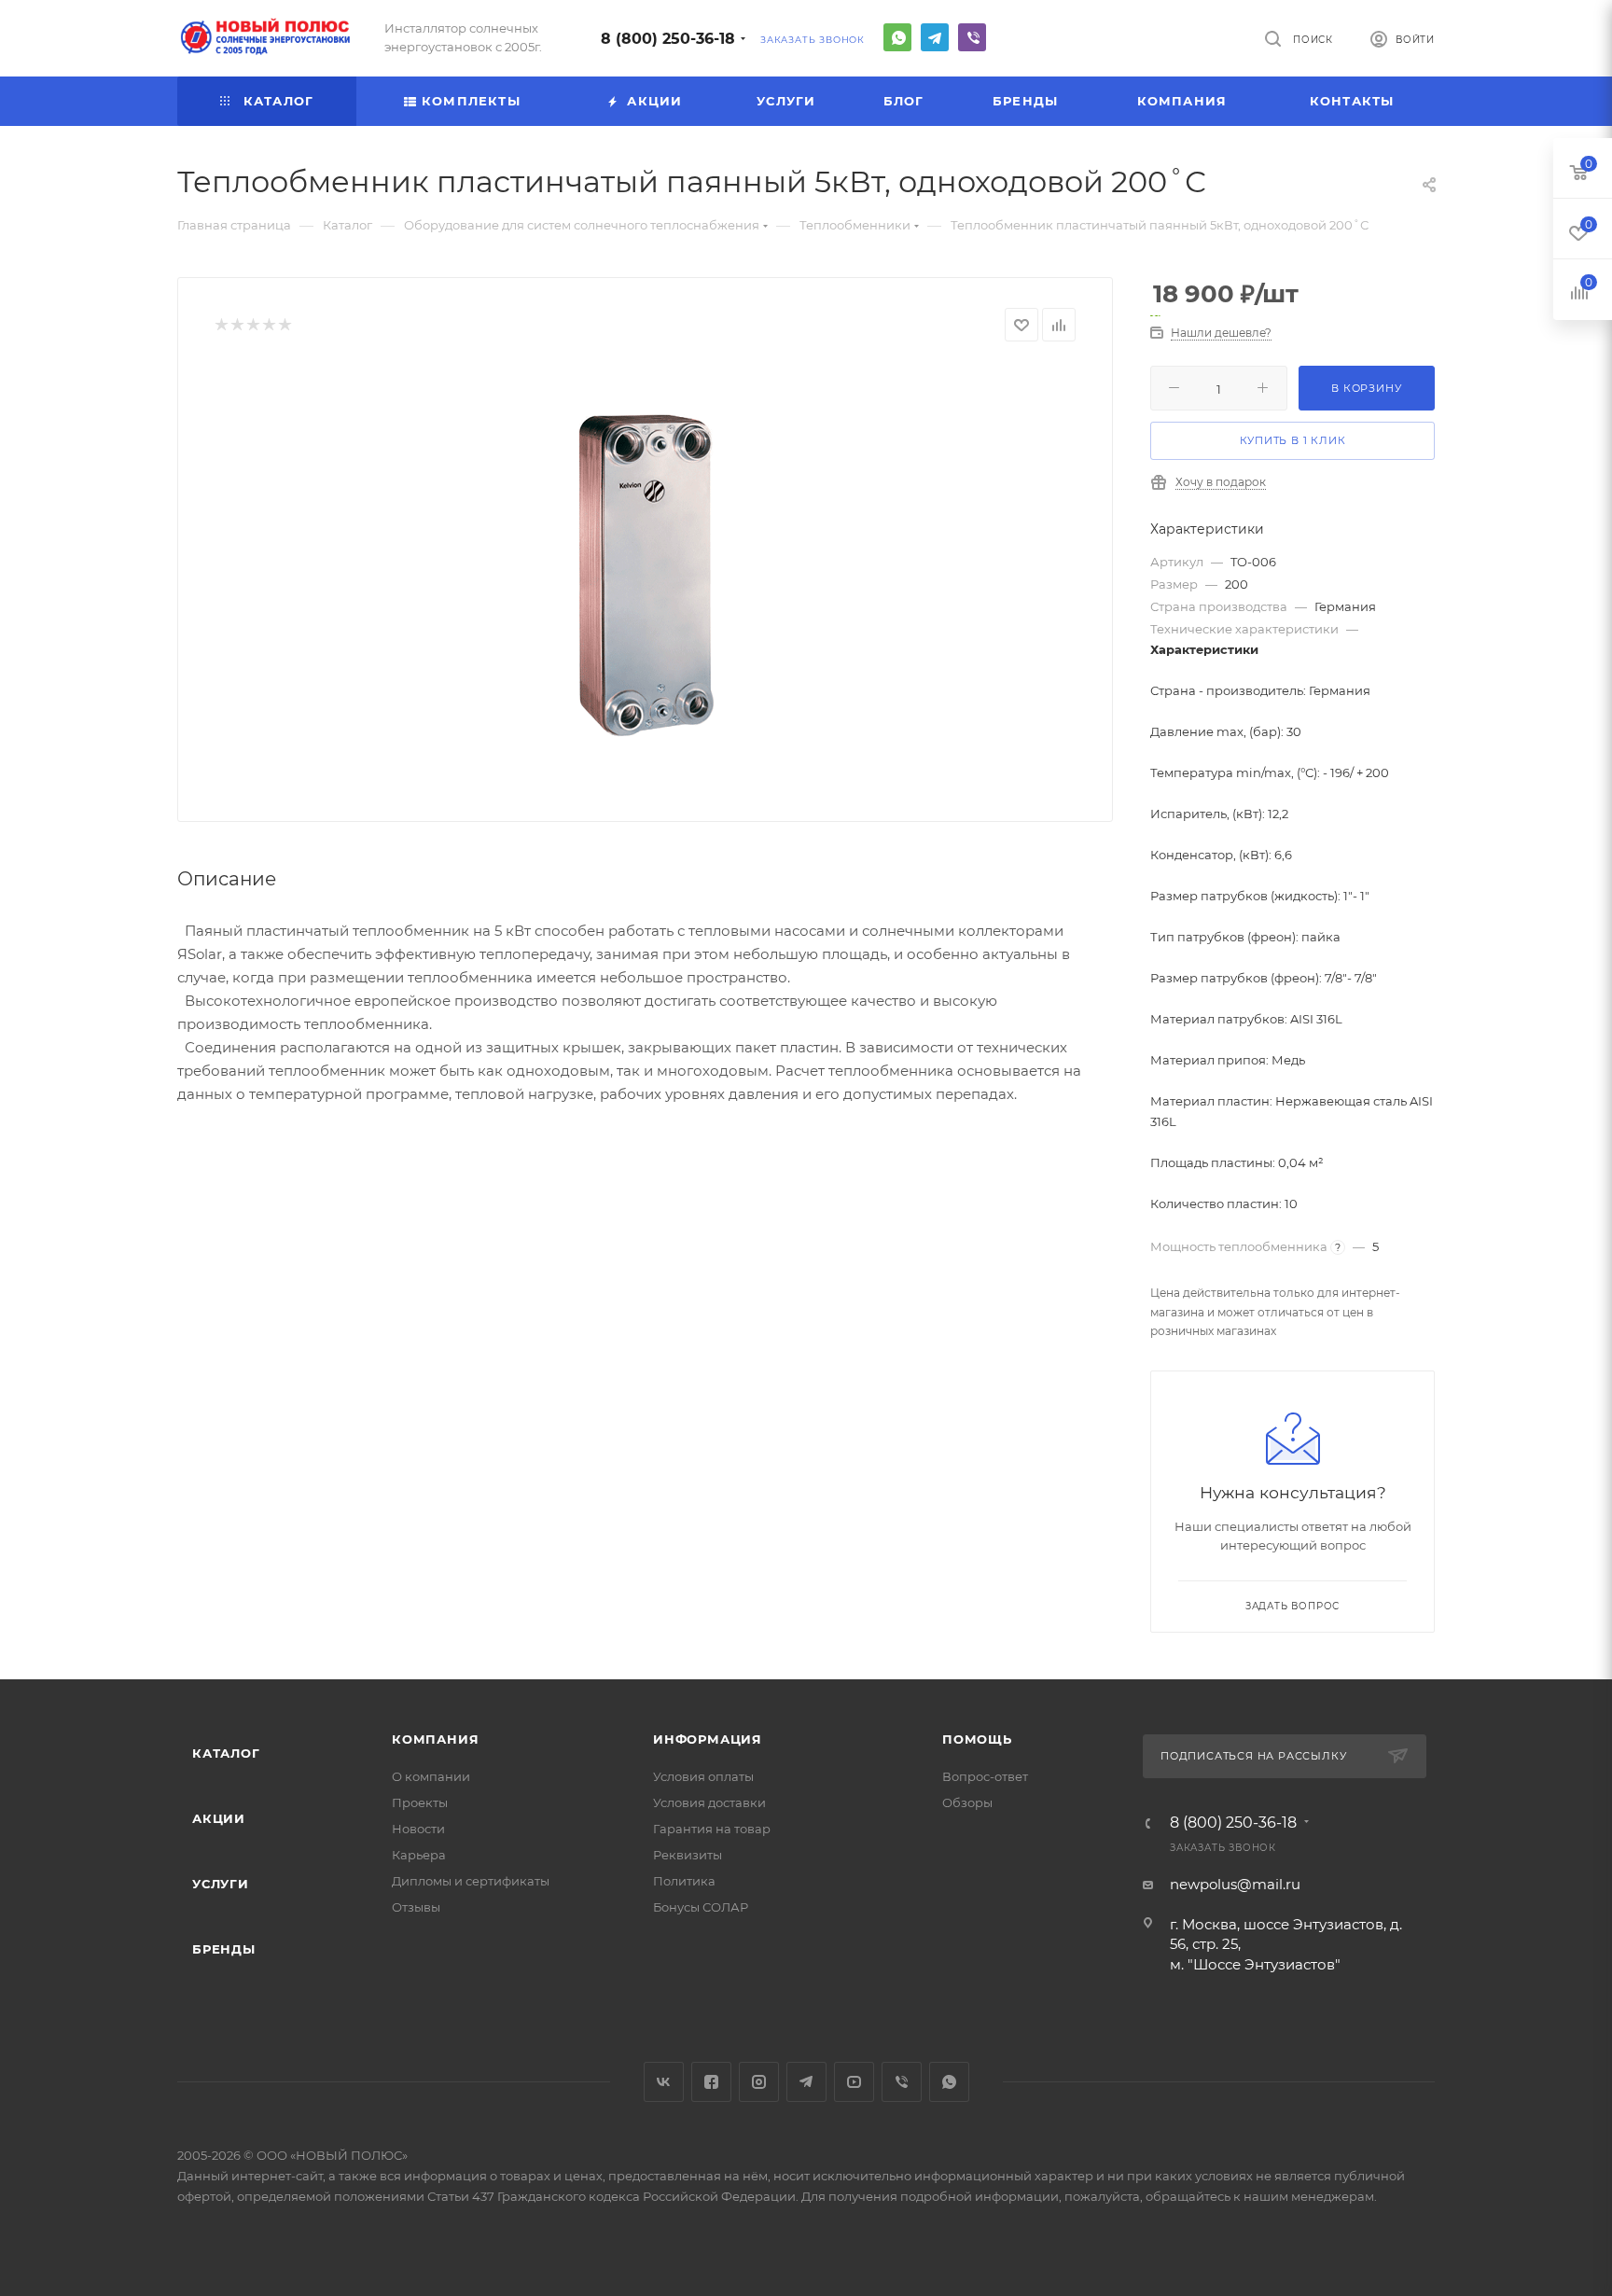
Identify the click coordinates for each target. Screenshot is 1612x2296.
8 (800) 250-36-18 (668, 39)
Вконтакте (664, 2082)
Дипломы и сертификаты (471, 1881)
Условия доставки (709, 1802)
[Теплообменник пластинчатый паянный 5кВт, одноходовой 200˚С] (646, 575)
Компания (435, 1739)
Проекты (420, 1802)
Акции (219, 1818)
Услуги (221, 1884)
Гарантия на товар (712, 1829)
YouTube (854, 2082)
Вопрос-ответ (985, 1776)
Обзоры (967, 1802)
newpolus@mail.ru (1235, 1884)
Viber (972, 37)
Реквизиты (688, 1855)
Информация (708, 1739)
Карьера (419, 1855)
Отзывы (416, 1907)
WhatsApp (897, 37)
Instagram (759, 2082)
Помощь (977, 1739)
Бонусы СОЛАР (701, 1907)
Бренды (224, 1949)
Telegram (935, 37)
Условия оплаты (703, 1776)
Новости (418, 1829)
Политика (684, 1881)
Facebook (711, 2082)
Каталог (226, 1753)
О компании (431, 1776)
